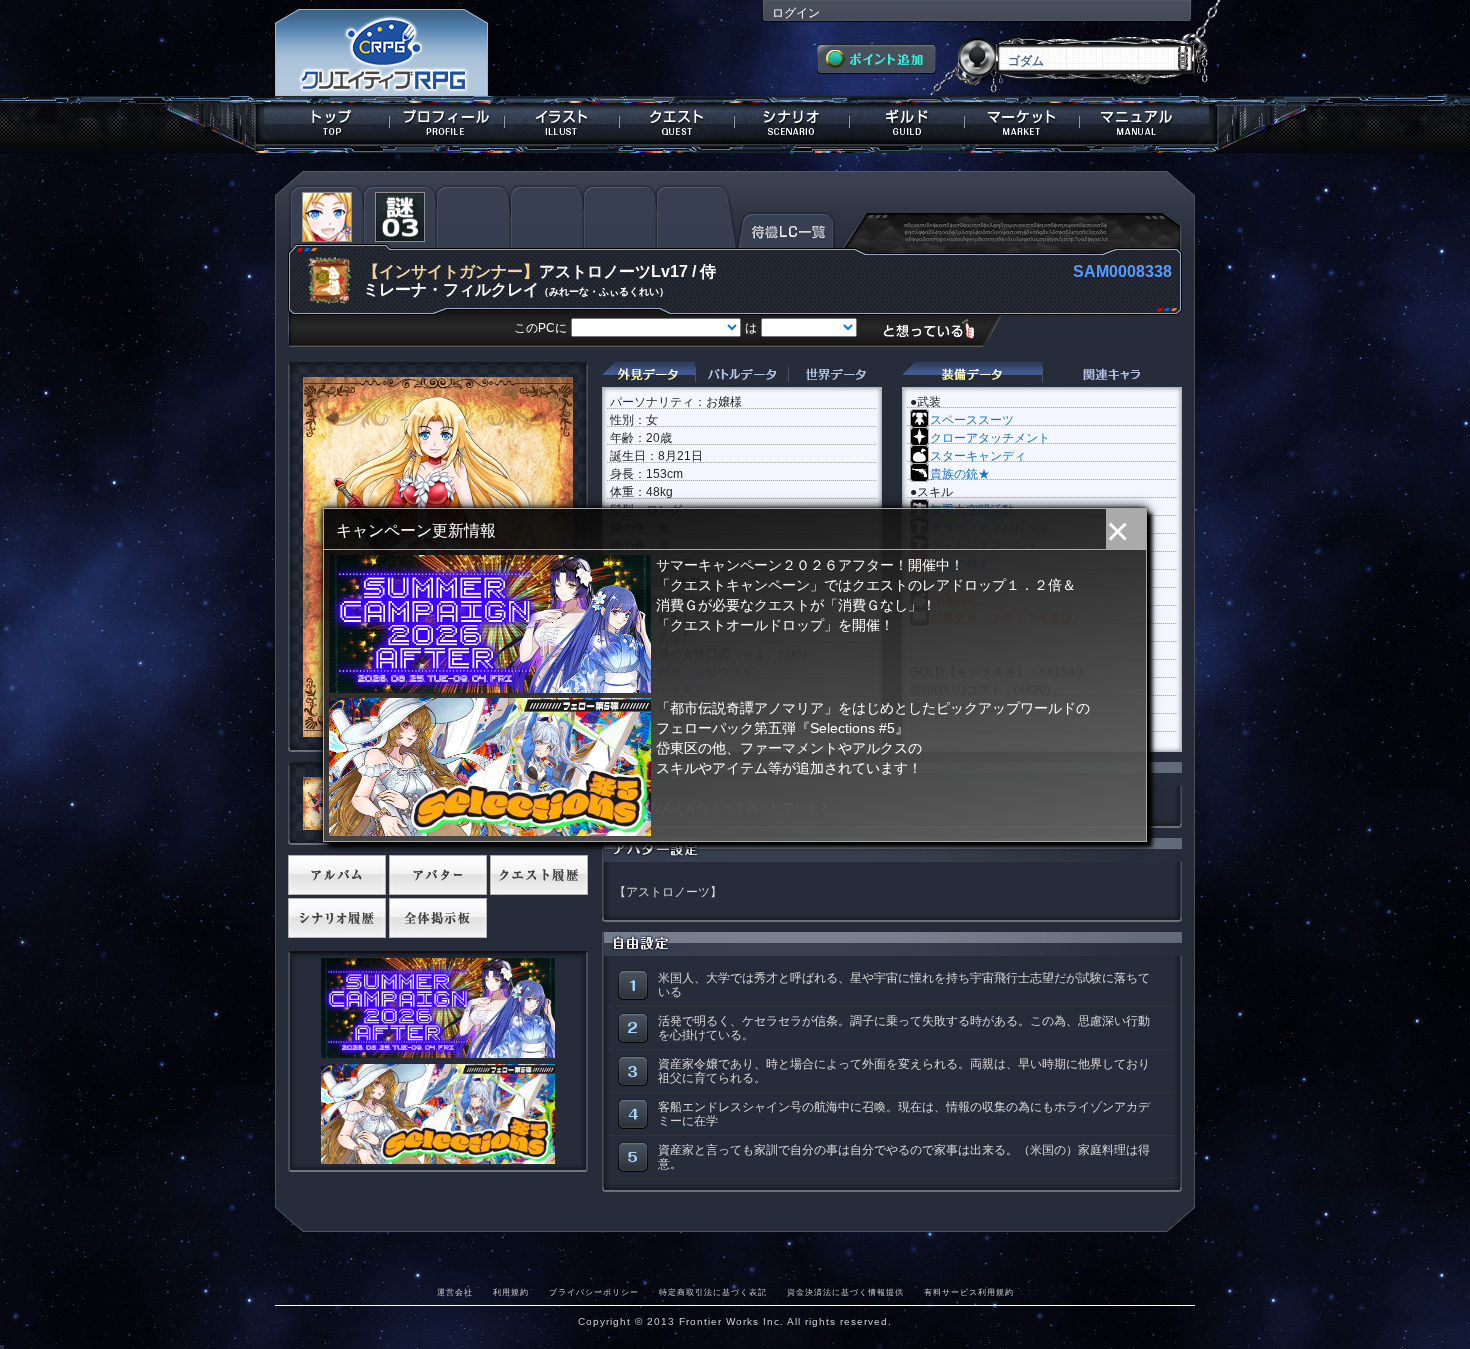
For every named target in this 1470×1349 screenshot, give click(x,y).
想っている (936, 329)
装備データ (972, 374)
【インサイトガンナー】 (451, 271)
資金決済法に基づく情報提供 (845, 1292)
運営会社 (455, 1292)
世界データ (835, 374)
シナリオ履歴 (337, 918)
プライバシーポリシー (594, 1292)
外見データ (648, 374)
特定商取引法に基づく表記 (713, 1292)
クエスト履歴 (539, 875)
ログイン (796, 13)
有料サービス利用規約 (969, 1292)
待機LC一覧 (786, 229)
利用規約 (511, 1292)
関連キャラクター (1112, 374)
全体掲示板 (438, 918)
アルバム (337, 875)
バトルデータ (741, 374)
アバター (438, 875)
